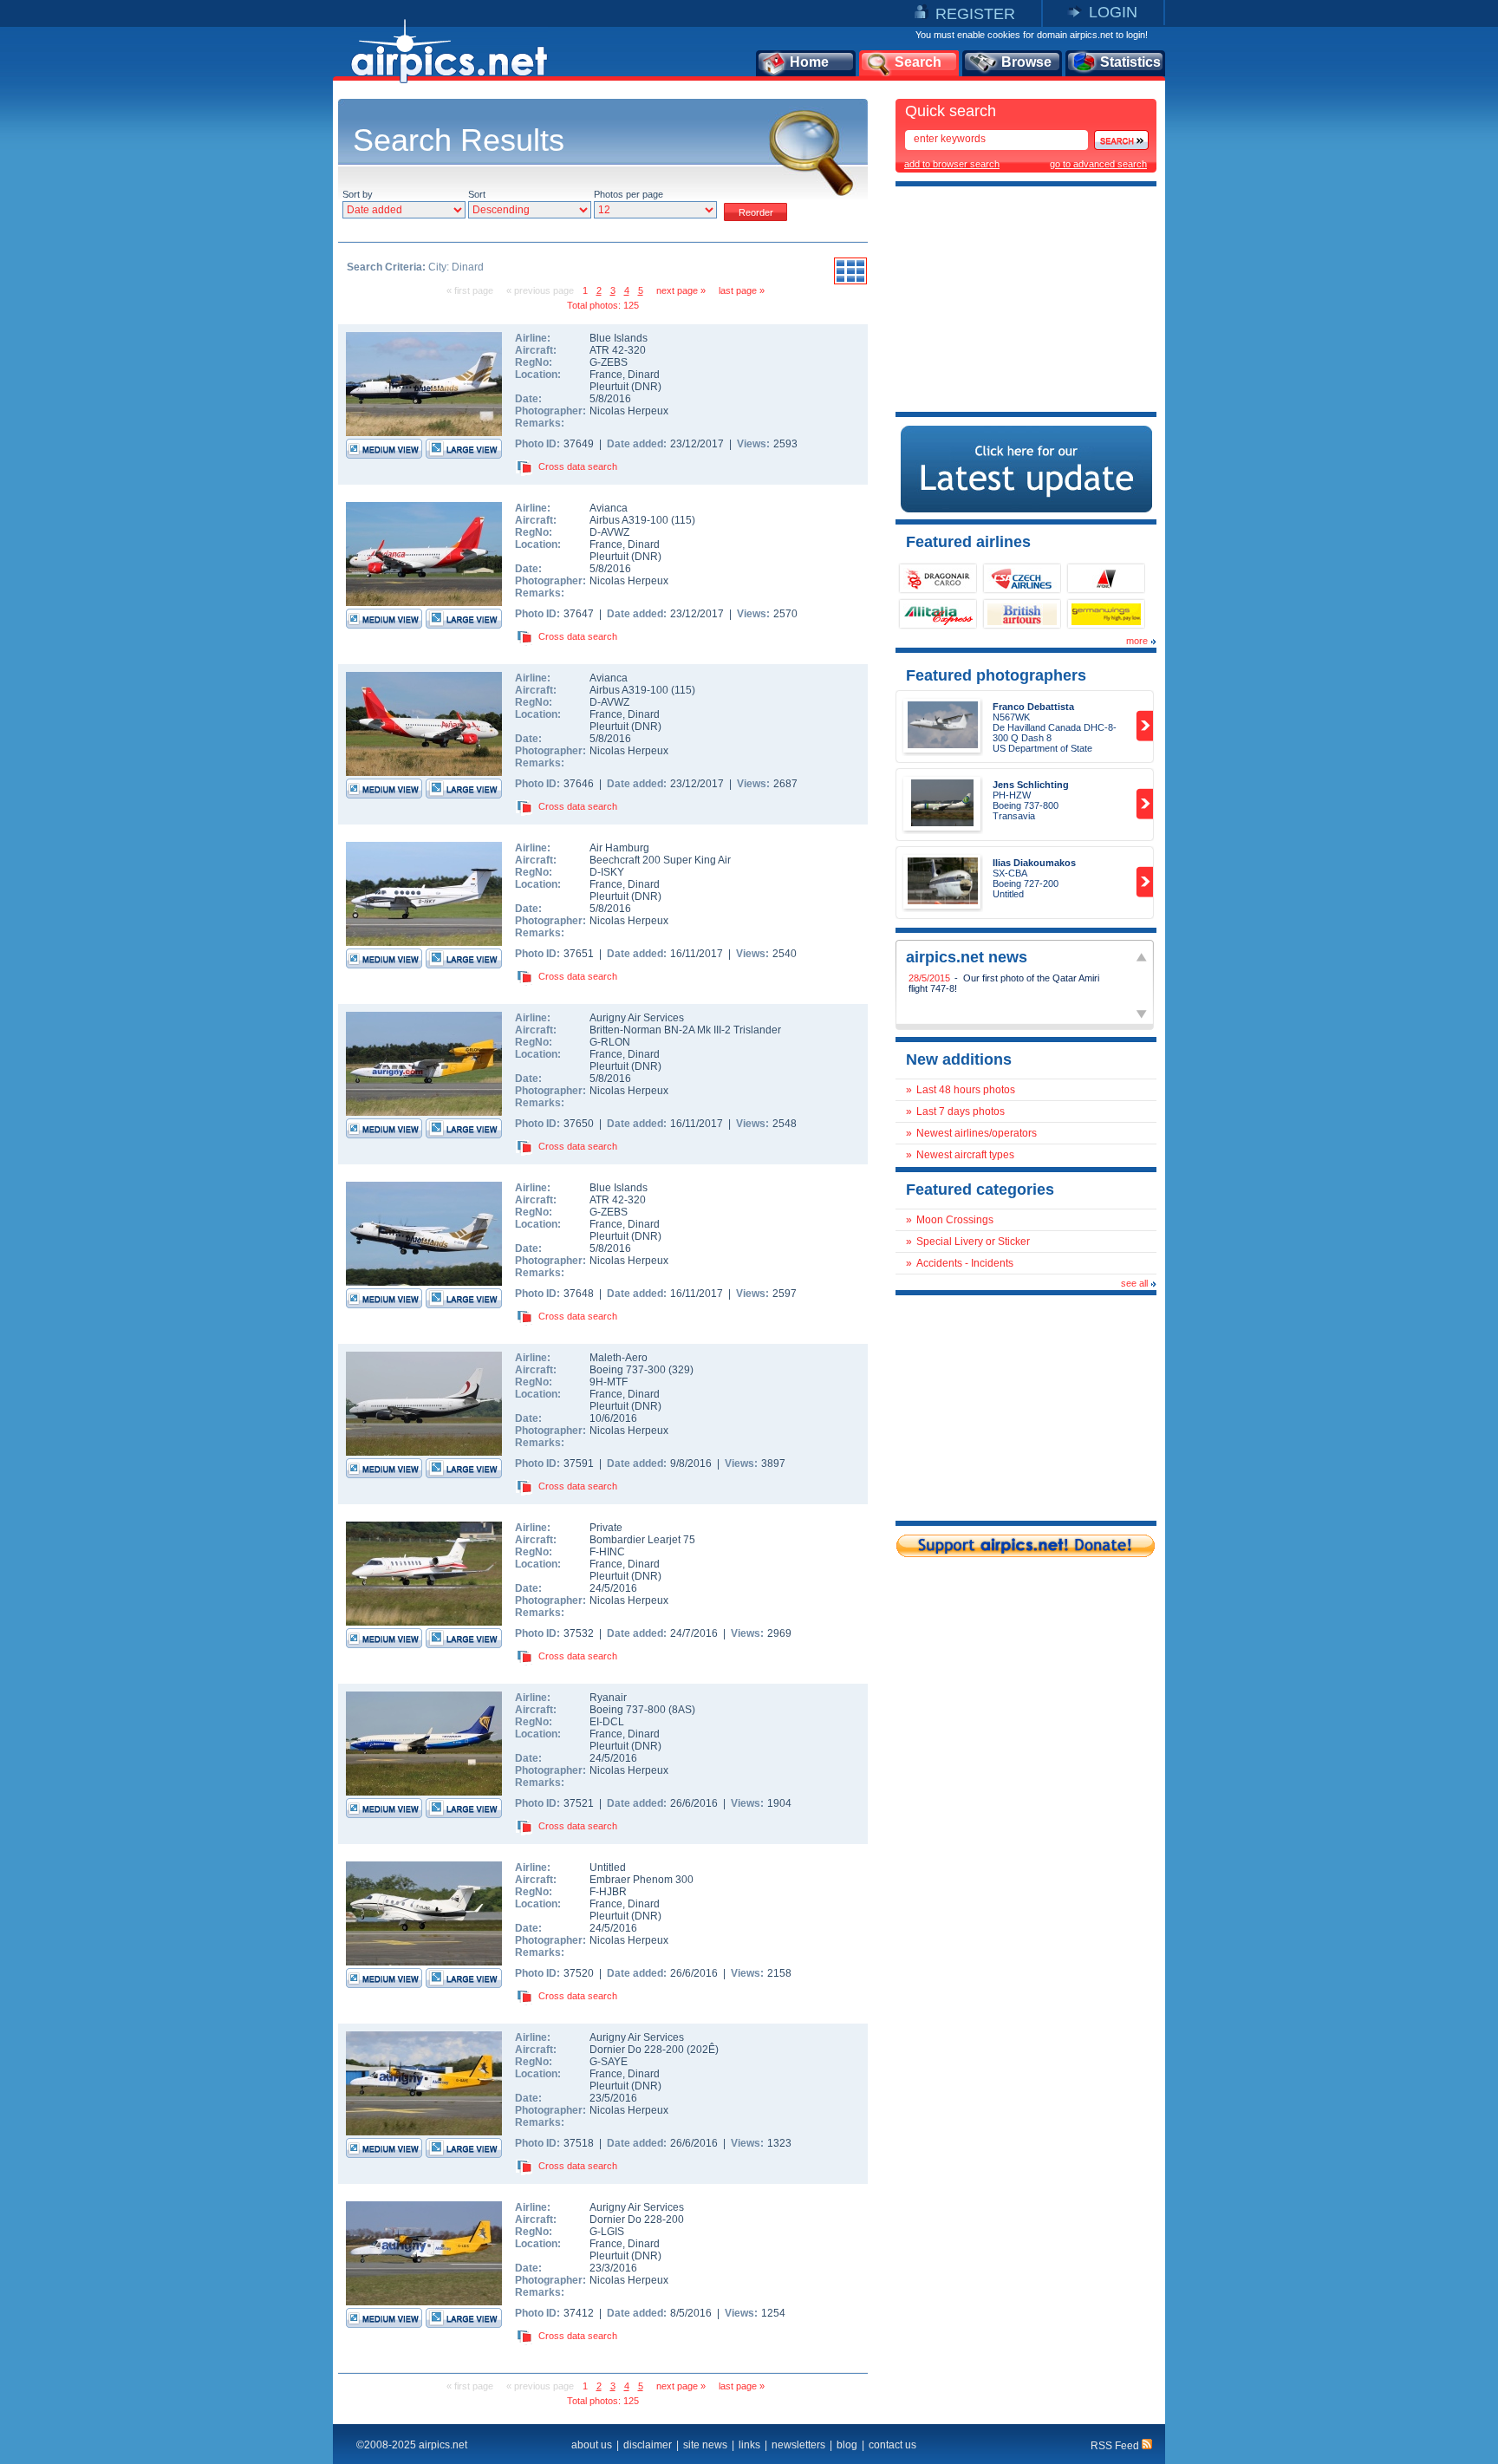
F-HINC (607, 1552)
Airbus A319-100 (630, 520)
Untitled (608, 1868)
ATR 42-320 (618, 350)
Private (606, 1528)
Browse (1026, 62)
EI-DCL (607, 1722)
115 (683, 520)
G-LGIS (607, 2232)
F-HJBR (608, 1892)
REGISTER (975, 14)
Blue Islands (619, 338)
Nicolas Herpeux (629, 411)
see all (1134, 1283)
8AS (682, 1710)
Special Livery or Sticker (973, 1242)
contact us (892, 2445)
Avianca (609, 508)
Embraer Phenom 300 (642, 1880)
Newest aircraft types (965, 1155)
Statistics (1130, 62)
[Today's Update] (1026, 509)
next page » (681, 290)
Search (918, 62)
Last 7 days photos (961, 1111)
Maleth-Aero (619, 1358)
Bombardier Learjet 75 (642, 1540)
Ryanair (608, 1698)
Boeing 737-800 (629, 1710)
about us (592, 2445)
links (749, 2445)
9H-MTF (609, 1382)
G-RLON (610, 1042)
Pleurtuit (609, 387)
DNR (646, 387)
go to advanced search (1098, 164)
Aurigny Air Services (637, 1018)
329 (681, 1370)
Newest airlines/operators (977, 1133)
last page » (742, 290)
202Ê (703, 2050)
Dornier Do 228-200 (638, 2050)
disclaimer (648, 2445)
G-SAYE (609, 2062)
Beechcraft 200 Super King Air (660, 860)
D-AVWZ (609, 532)
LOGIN (1113, 12)
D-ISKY (607, 872)
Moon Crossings (955, 1220)
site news (705, 2445)
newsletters (798, 2445)
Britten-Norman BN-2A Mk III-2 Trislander (685, 1030)
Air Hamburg (619, 848)
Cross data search (578, 466)
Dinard (644, 375)
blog (847, 2445)
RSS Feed (1116, 2446)
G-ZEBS (609, 362)
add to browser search (952, 164)
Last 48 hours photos (966, 1090)
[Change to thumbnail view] (850, 282)
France (606, 375)
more (1137, 641)
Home (809, 62)
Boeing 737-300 (629, 1370)
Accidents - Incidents (965, 1263)
